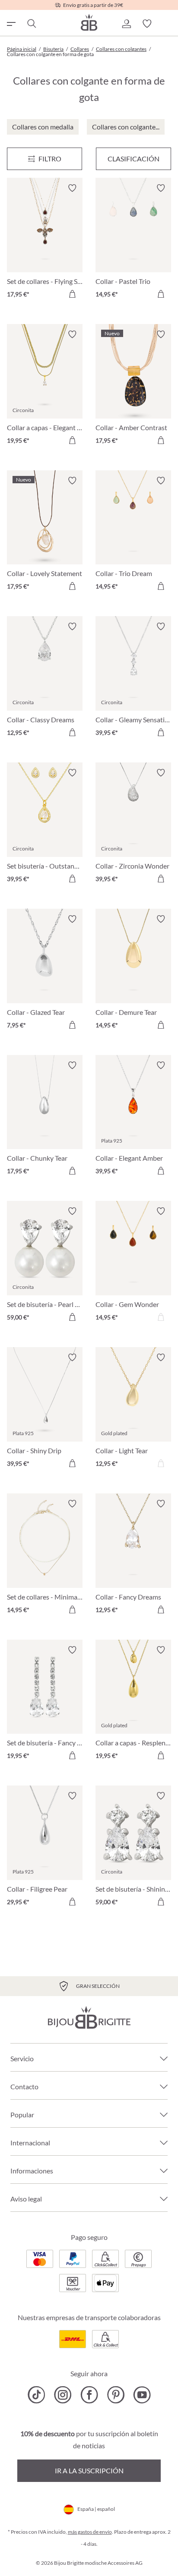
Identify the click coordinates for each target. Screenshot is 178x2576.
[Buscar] (31, 24)
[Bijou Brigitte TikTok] (37, 2395)
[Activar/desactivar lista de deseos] (72, 188)
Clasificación (133, 159)
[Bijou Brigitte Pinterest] (116, 2395)
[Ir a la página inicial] (89, 22)
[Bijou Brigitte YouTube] (142, 2395)
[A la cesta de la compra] (72, 294)
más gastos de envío (90, 2532)
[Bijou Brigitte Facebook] (89, 2395)
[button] (126, 24)
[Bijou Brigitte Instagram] (63, 2395)
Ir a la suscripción (89, 2471)
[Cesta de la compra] (168, 24)
